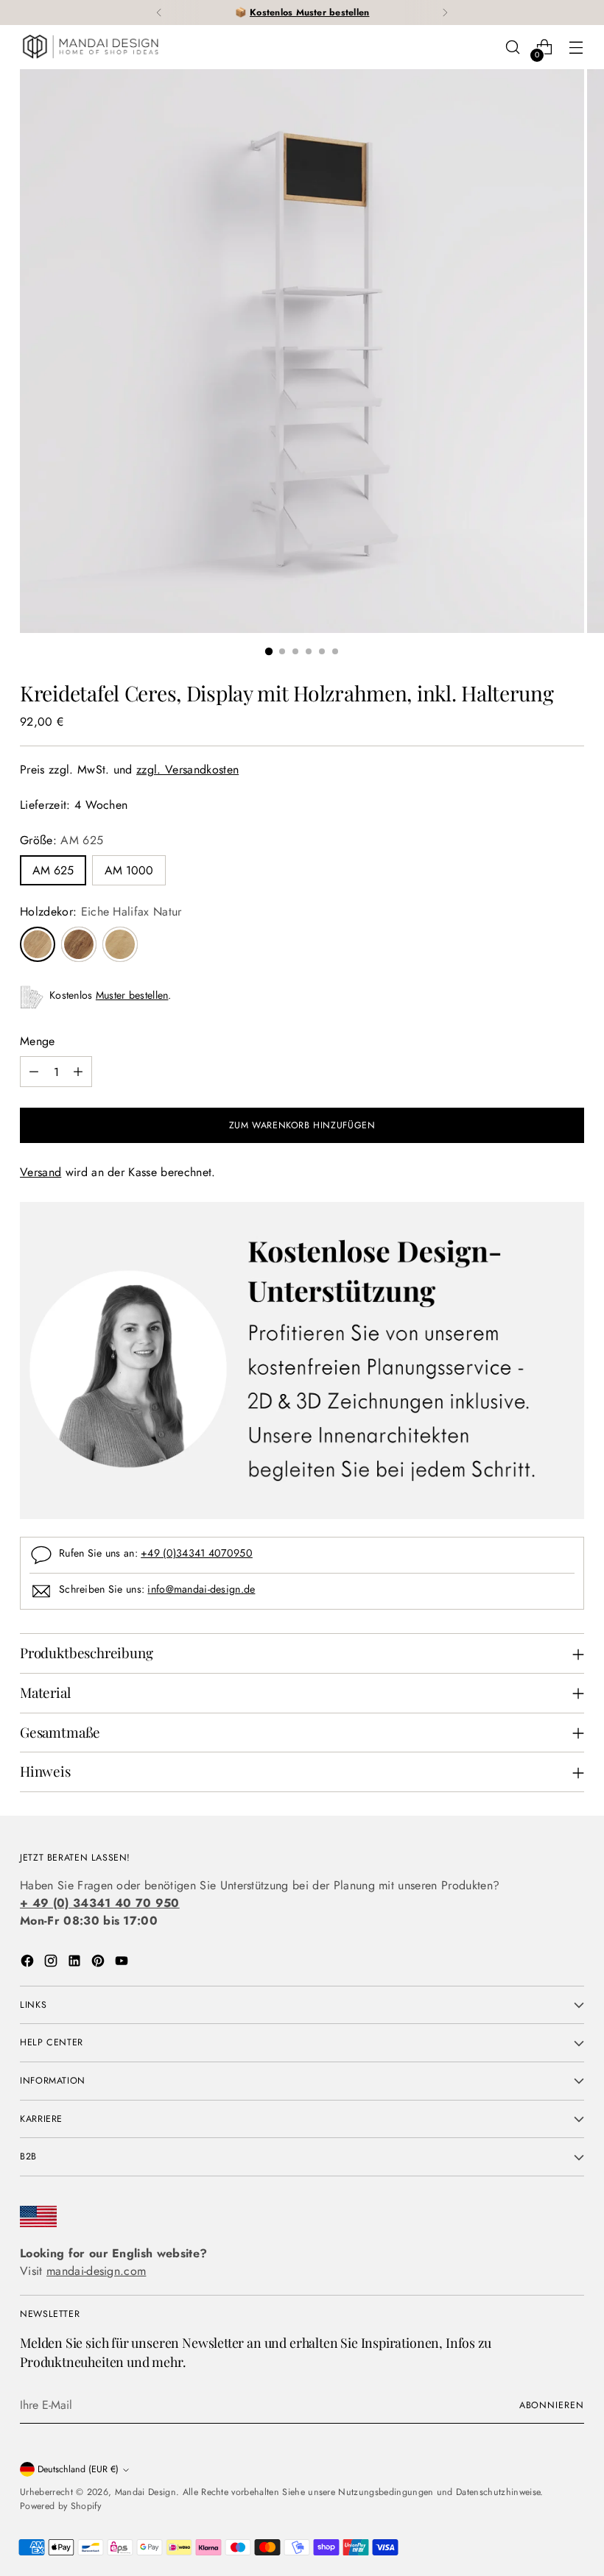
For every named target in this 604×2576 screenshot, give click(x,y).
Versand (41, 1172)
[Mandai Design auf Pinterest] (99, 1963)
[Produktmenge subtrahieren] (34, 1072)
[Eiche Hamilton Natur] (120, 944)
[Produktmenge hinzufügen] (78, 1072)
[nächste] (445, 13)
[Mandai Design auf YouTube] (123, 1963)
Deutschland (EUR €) (78, 2469)
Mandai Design (145, 2492)
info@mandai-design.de (201, 1589)
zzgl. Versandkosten (187, 769)
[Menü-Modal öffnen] (576, 47)
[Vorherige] (159, 13)
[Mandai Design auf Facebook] (29, 1963)
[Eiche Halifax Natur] (38, 944)
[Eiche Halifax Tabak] (79, 944)
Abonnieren (552, 2405)
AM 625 (53, 870)
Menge (38, 1041)
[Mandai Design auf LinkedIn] (76, 1963)
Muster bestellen (132, 995)
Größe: (62, 840)
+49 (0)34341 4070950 (197, 1553)
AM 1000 (129, 870)
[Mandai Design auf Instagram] (52, 1963)
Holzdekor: (101, 912)
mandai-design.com (96, 2271)
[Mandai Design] (90, 47)
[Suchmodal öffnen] (513, 47)
